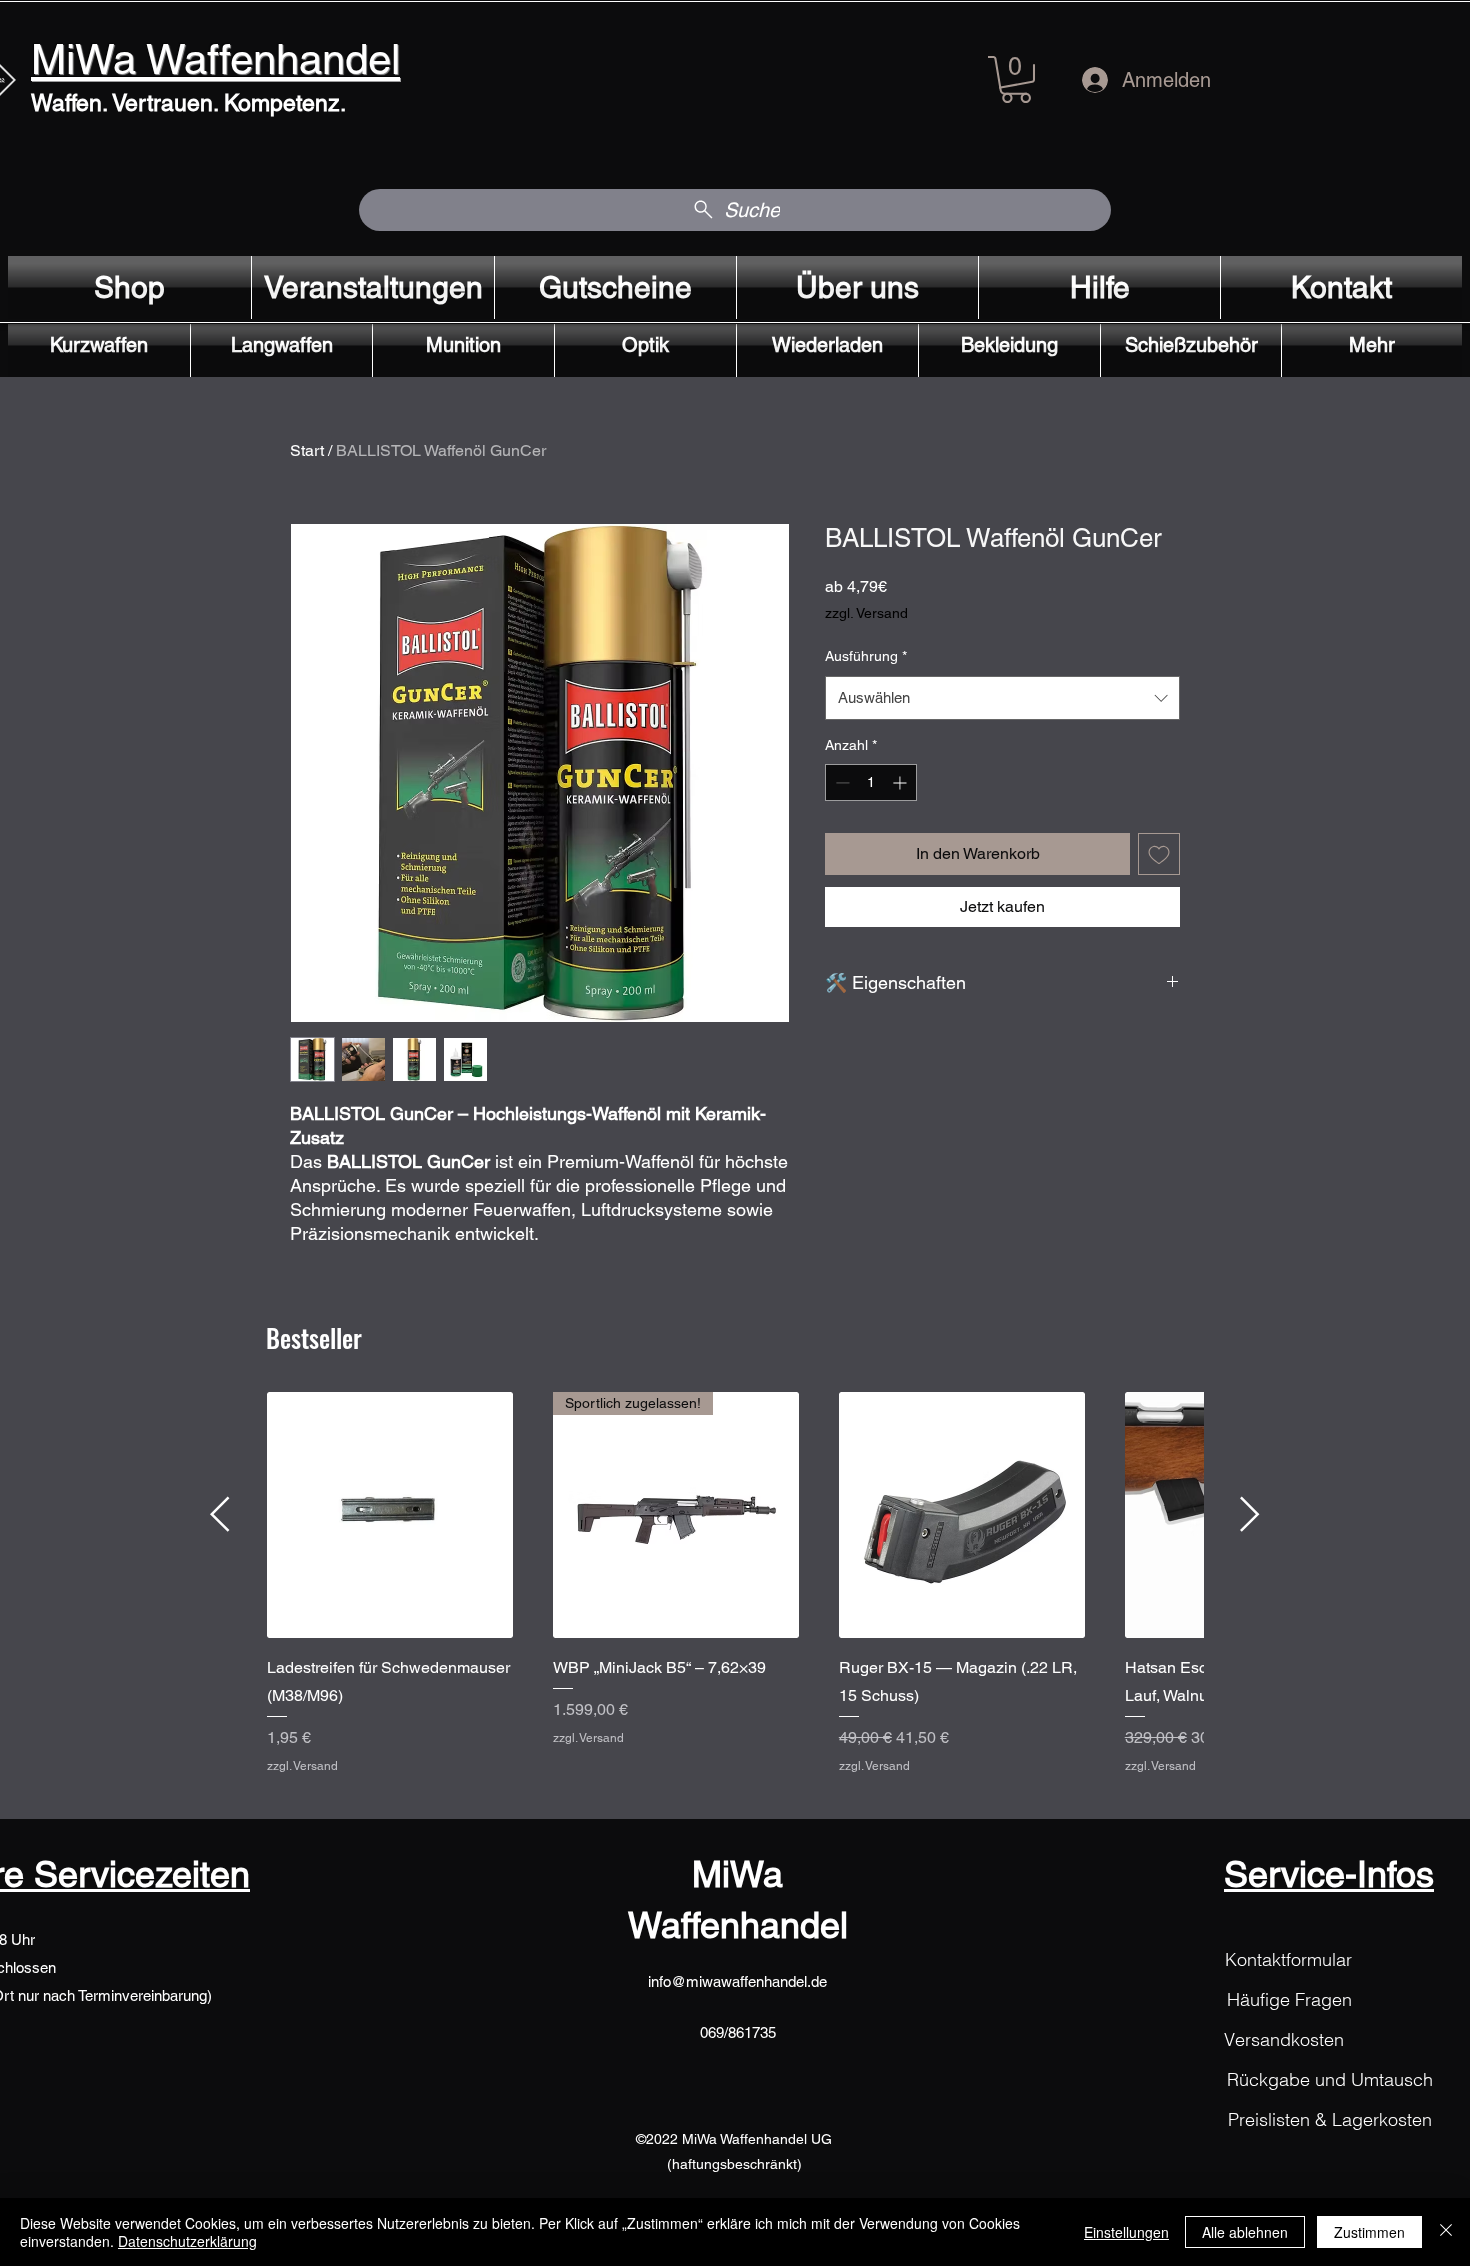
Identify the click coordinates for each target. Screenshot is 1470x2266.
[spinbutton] (871, 782)
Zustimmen (1369, 2232)
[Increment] (901, 782)
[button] (1016, 79)
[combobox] (1002, 698)
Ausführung (866, 656)
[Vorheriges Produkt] (220, 1514)
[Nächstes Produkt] (1250, 1514)
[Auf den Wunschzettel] (1159, 854)
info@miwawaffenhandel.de (737, 1981)
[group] (735, 1597)
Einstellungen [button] (1126, 2232)
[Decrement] (840, 782)
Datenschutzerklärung (187, 2241)
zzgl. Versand (866, 613)
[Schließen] (1446, 2232)
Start (307, 450)
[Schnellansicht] (390, 1515)
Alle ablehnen (1245, 2232)
